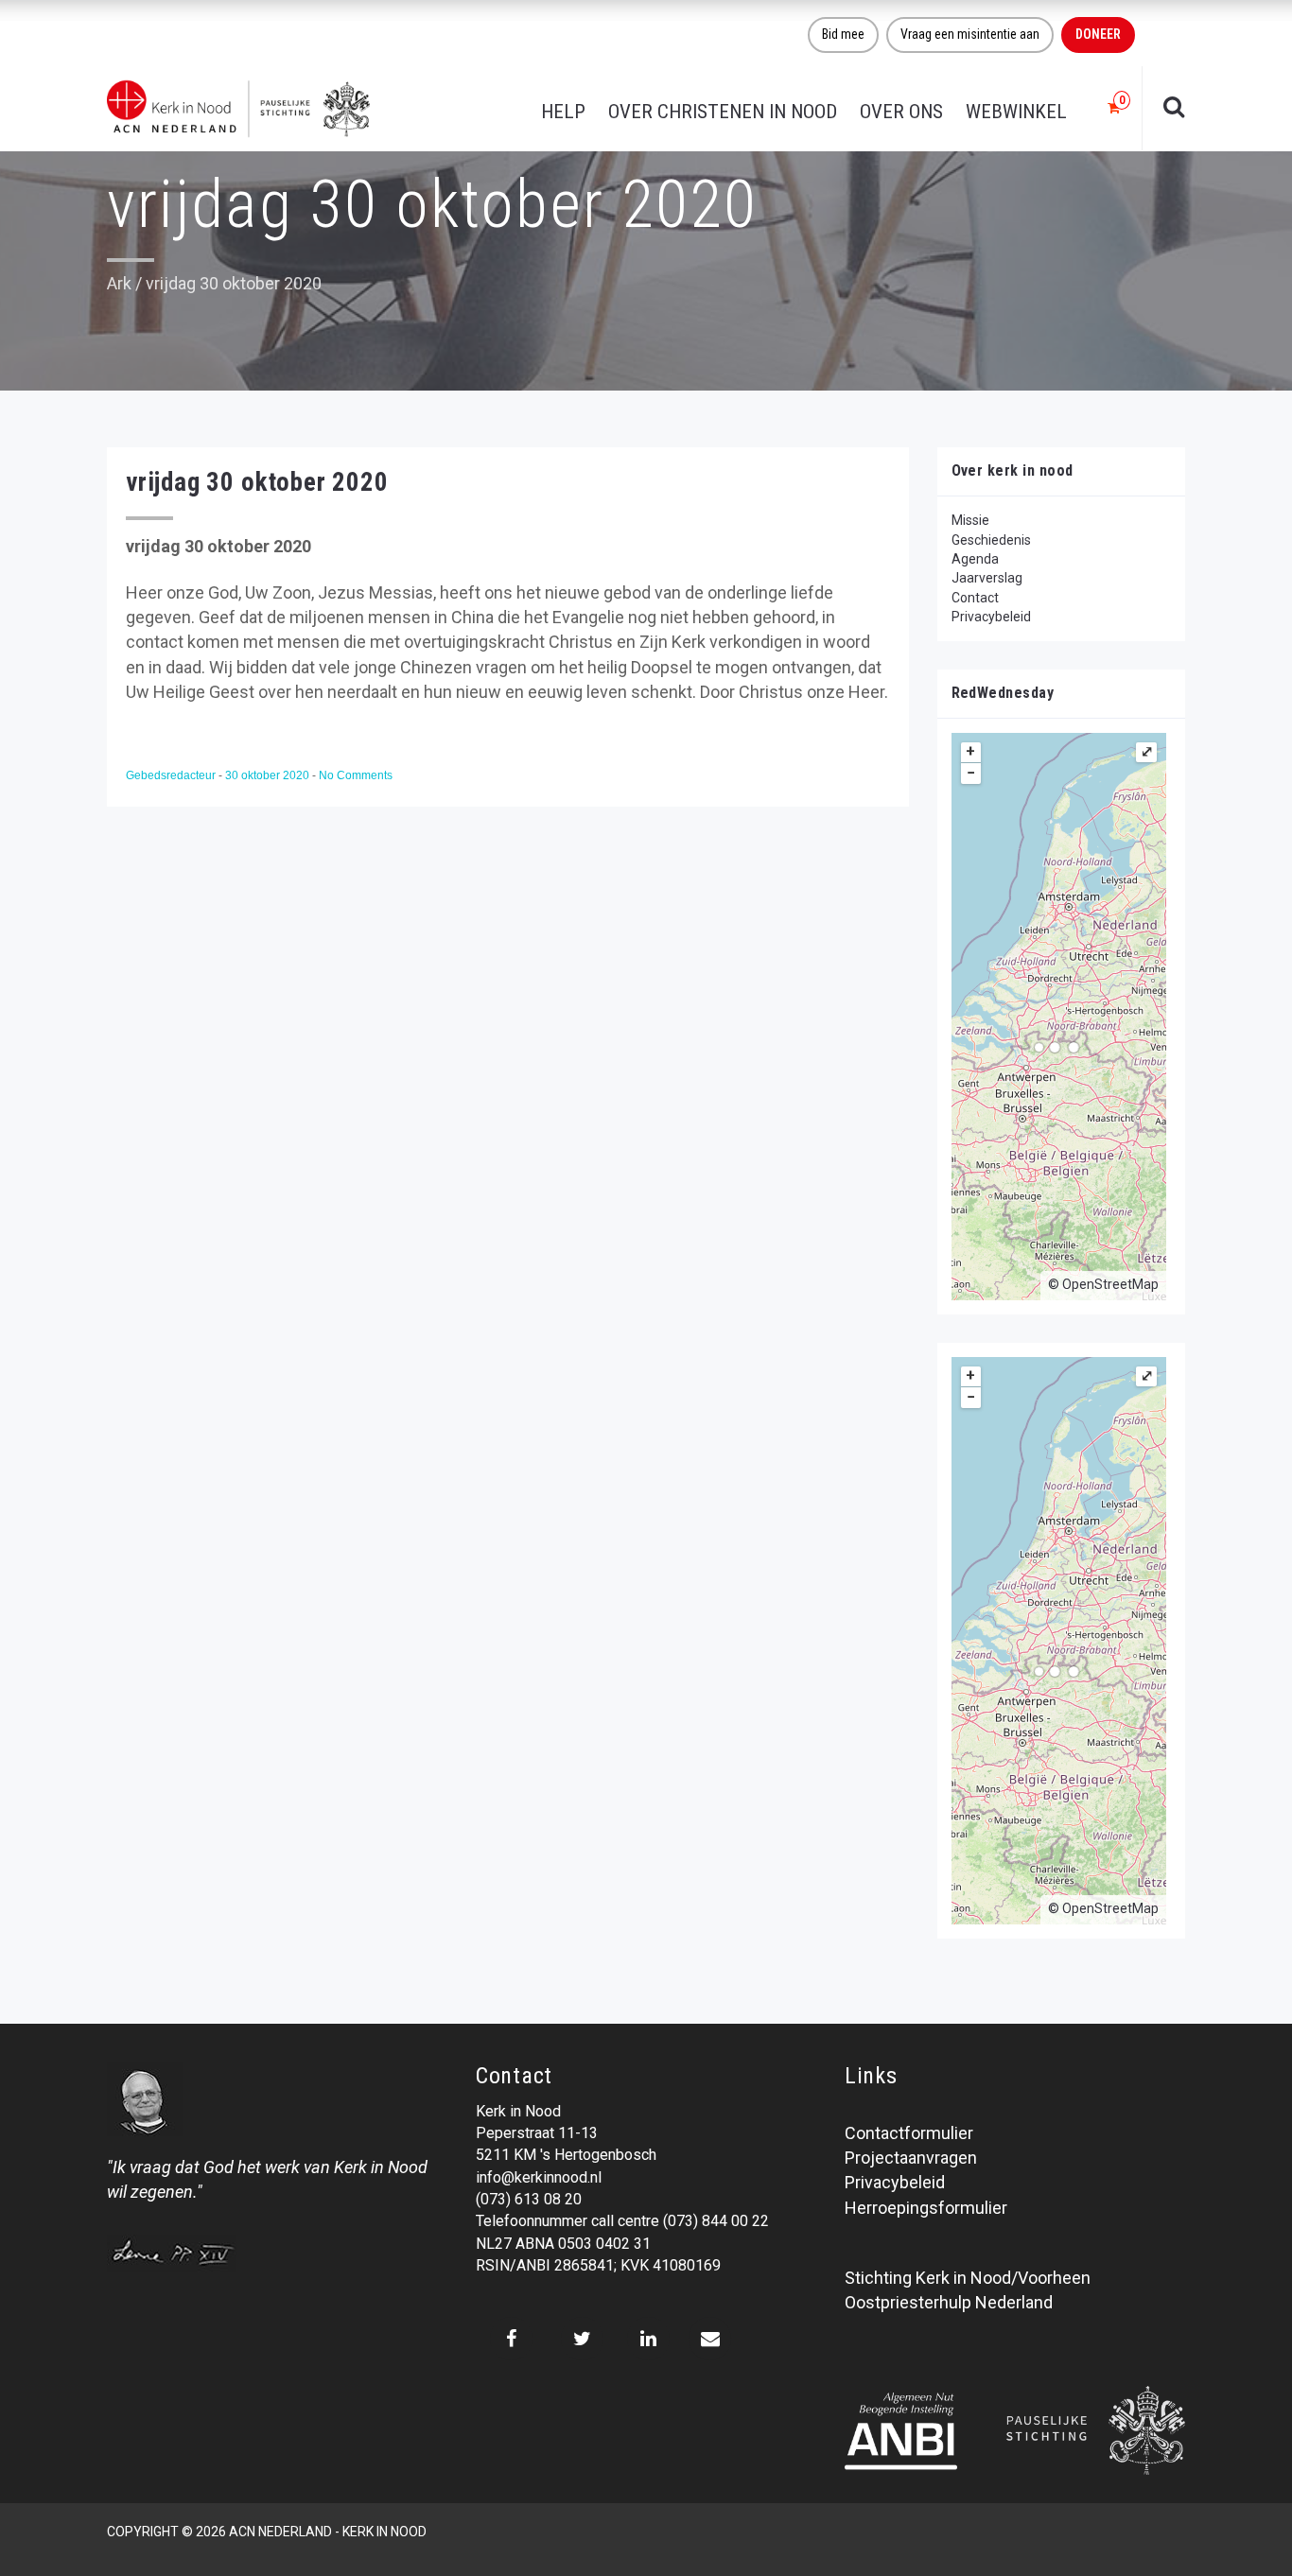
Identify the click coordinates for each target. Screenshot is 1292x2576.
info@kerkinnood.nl (539, 2177)
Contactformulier (909, 2133)
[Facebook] (511, 2339)
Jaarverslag (987, 578)
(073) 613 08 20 (529, 2199)
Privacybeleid (991, 617)
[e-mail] (710, 2339)
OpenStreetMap (1110, 1284)
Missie (970, 520)
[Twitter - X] (582, 2339)
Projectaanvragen (911, 2158)
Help (563, 112)
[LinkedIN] (648, 2339)
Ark (119, 283)
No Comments (356, 775)
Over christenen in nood (723, 112)
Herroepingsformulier (926, 2208)
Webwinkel (1016, 112)
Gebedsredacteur (172, 775)
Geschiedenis (991, 540)
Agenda (975, 559)
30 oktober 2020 (269, 775)
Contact (975, 598)
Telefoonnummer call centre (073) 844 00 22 (622, 2221)
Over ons (901, 112)
